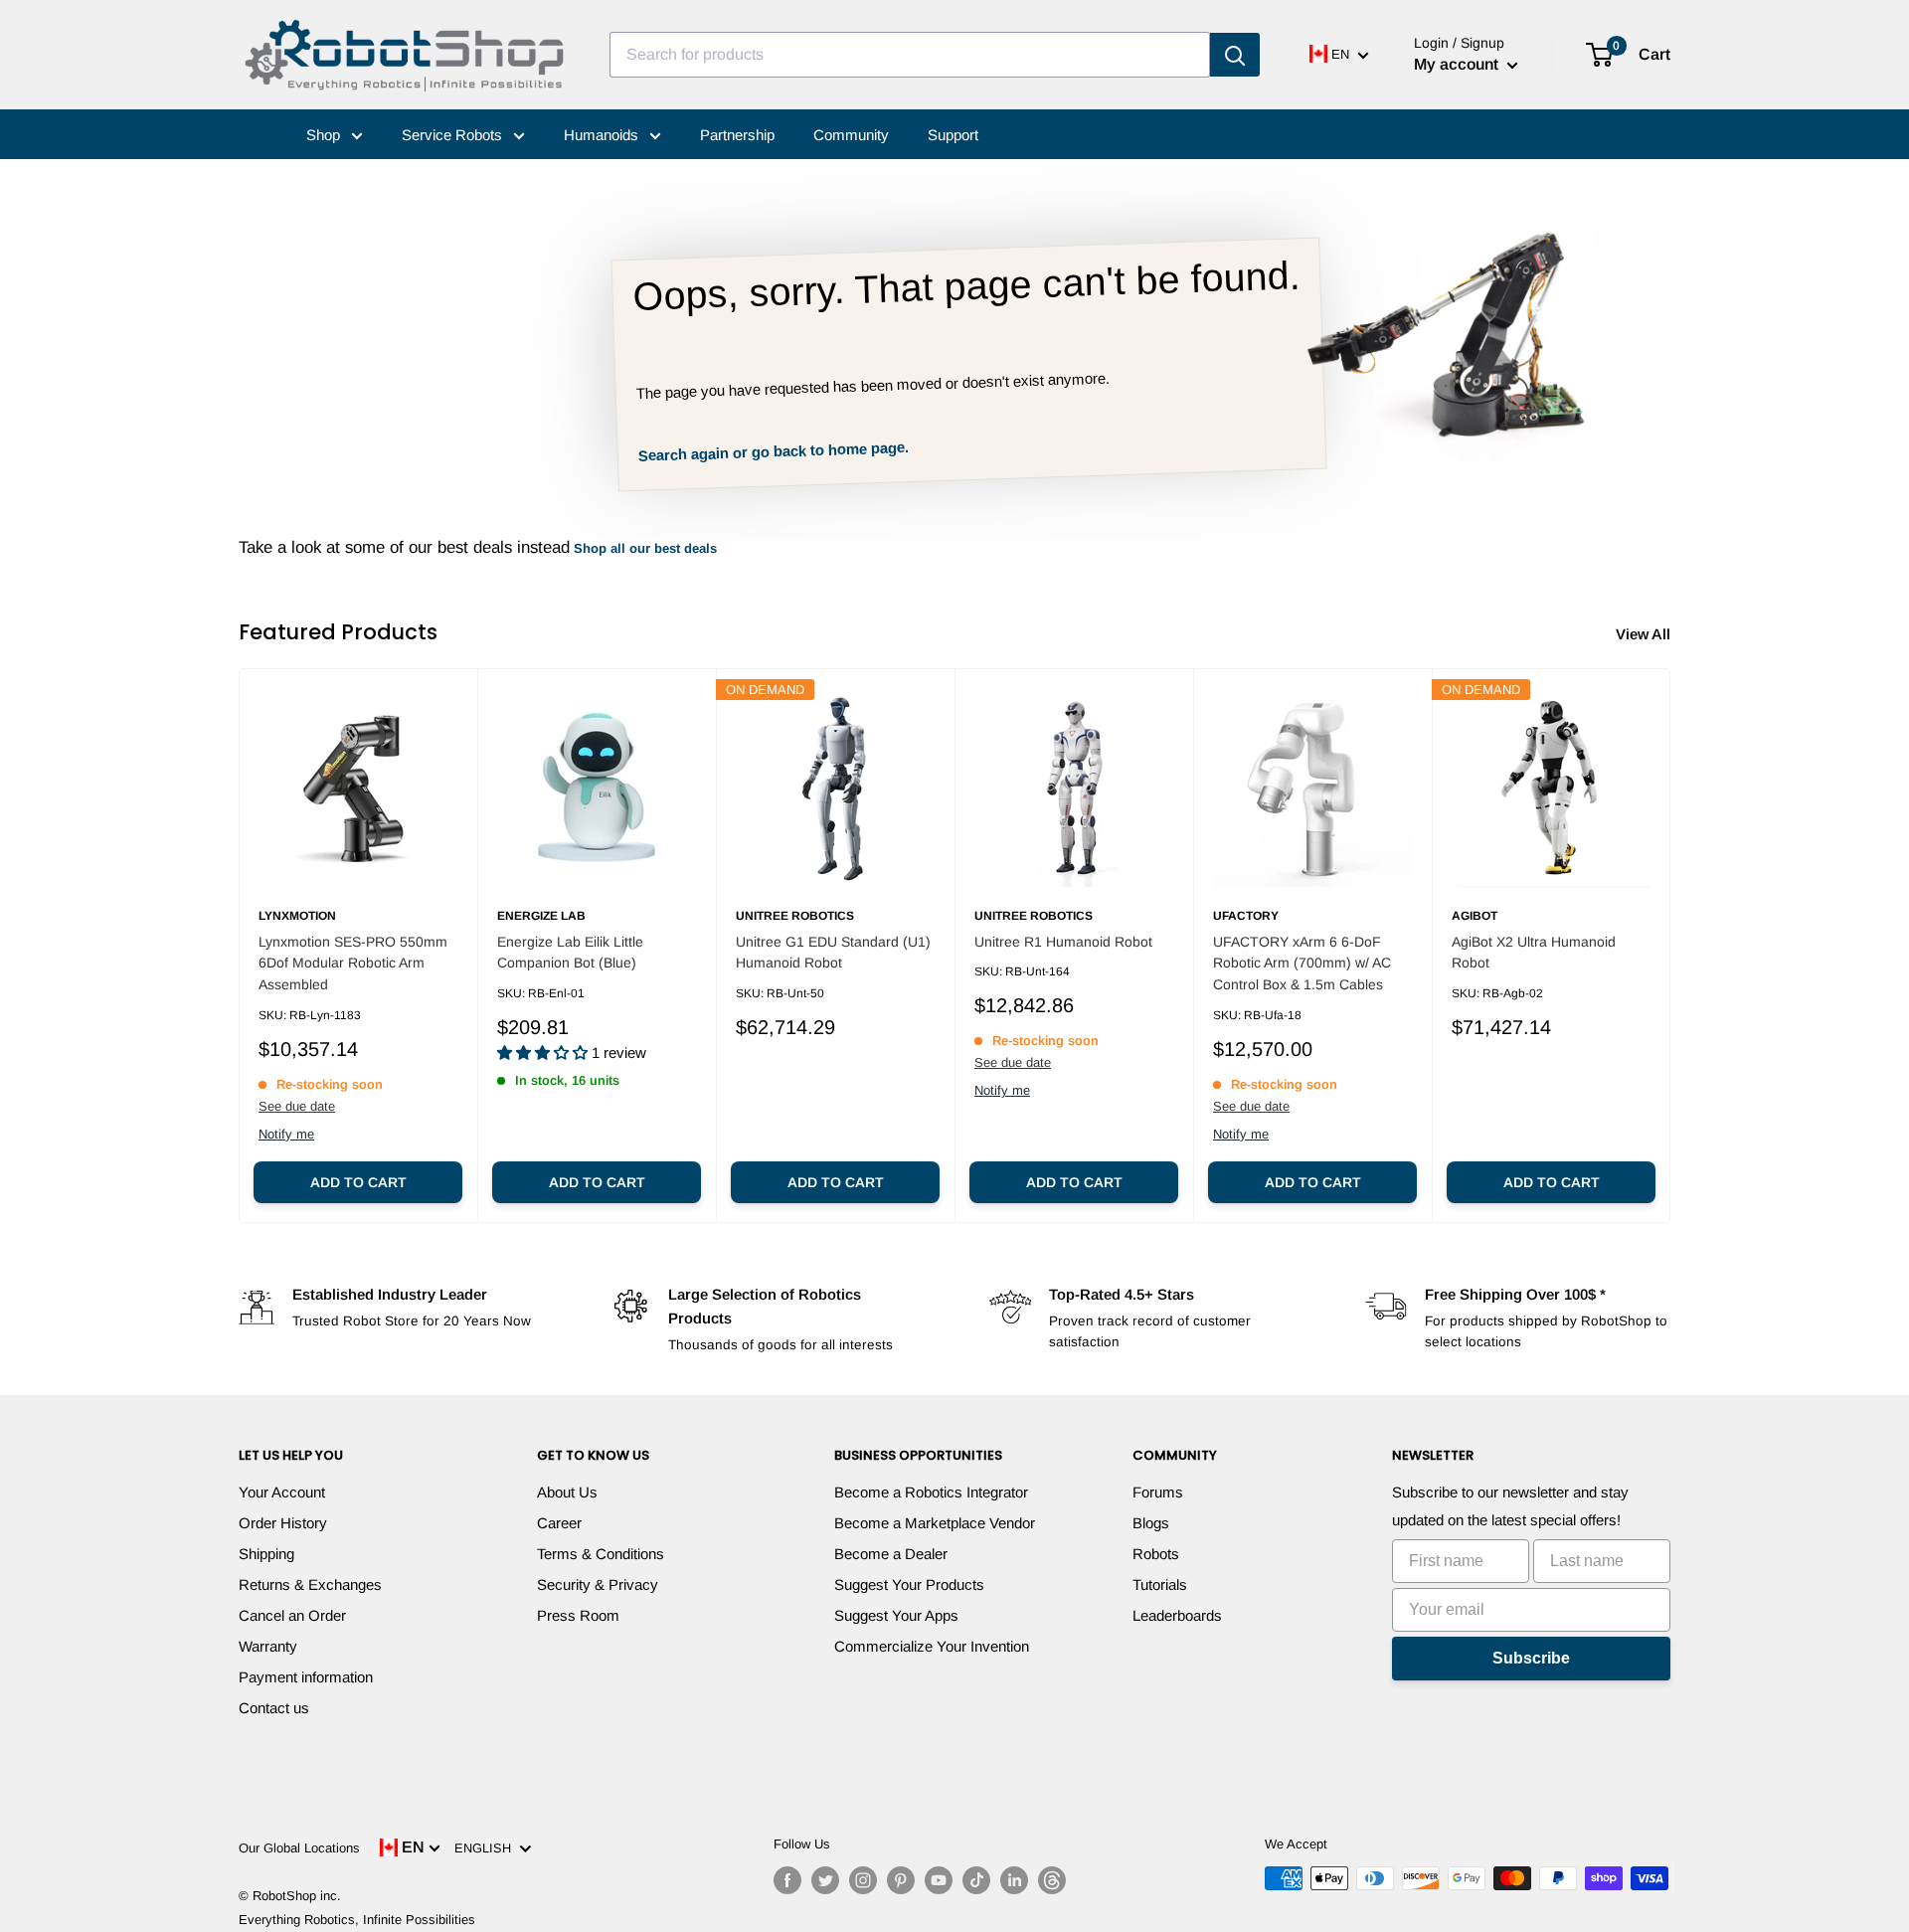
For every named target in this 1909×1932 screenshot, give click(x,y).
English (487, 1848)
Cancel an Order (292, 1615)
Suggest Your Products (909, 1584)
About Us (567, 1492)
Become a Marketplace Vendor (935, 1523)
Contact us (274, 1708)
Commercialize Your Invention (932, 1646)
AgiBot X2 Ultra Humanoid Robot (1534, 953)
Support (953, 135)
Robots (1156, 1554)
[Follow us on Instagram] (863, 1880)
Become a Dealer (891, 1554)
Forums (1158, 1492)
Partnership (737, 135)
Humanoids (603, 135)
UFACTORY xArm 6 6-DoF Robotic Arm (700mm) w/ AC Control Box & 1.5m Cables (1302, 963)
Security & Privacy (598, 1584)
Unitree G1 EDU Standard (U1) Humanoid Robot (833, 953)
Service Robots (454, 135)
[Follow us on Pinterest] (901, 1880)
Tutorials (1160, 1584)
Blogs (1151, 1523)
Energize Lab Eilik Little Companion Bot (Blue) (570, 953)
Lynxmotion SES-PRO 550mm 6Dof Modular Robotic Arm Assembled (353, 963)
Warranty (268, 1646)
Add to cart (358, 1182)
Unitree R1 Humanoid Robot (1063, 942)
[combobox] (910, 55)
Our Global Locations (299, 1848)
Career (559, 1523)
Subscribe (1531, 1658)
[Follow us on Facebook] (787, 1880)
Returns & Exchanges (310, 1584)
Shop (325, 135)
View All (1645, 634)
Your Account (282, 1492)
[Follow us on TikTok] (976, 1880)
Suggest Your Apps (896, 1615)
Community (851, 135)
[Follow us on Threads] (1052, 1880)
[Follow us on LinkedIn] (1014, 1880)
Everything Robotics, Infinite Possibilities (357, 1920)
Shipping (266, 1554)
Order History (283, 1523)
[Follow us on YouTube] (939, 1880)
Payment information (306, 1677)
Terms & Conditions (601, 1554)
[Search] (1235, 55)
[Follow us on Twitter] (825, 1880)
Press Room (578, 1615)
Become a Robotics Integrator (931, 1492)
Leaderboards (1177, 1615)
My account (1458, 64)
